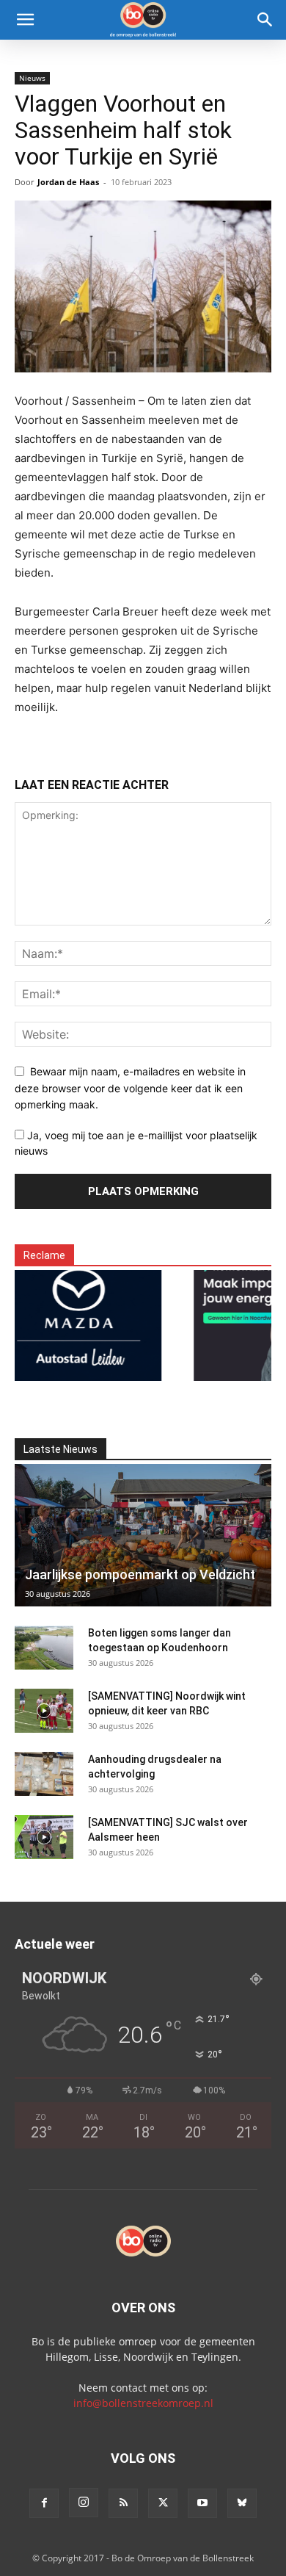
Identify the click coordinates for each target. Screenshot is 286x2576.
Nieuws (32, 78)
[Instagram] (84, 2503)
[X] (163, 2503)
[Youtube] (202, 2503)
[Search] (265, 20)
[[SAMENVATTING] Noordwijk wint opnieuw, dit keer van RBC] (44, 1711)
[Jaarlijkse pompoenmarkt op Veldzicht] (143, 1535)
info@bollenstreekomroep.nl (143, 2403)
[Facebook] (44, 2503)
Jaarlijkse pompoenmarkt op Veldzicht (140, 1574)
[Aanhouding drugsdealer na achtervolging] (44, 1774)
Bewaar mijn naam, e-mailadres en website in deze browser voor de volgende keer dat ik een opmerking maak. (130, 1088)
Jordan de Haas (68, 182)
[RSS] (123, 2503)
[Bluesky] (242, 2503)
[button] (25, 20)
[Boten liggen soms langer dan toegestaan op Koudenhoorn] (44, 1648)
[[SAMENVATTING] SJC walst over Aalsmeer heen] (44, 1837)
